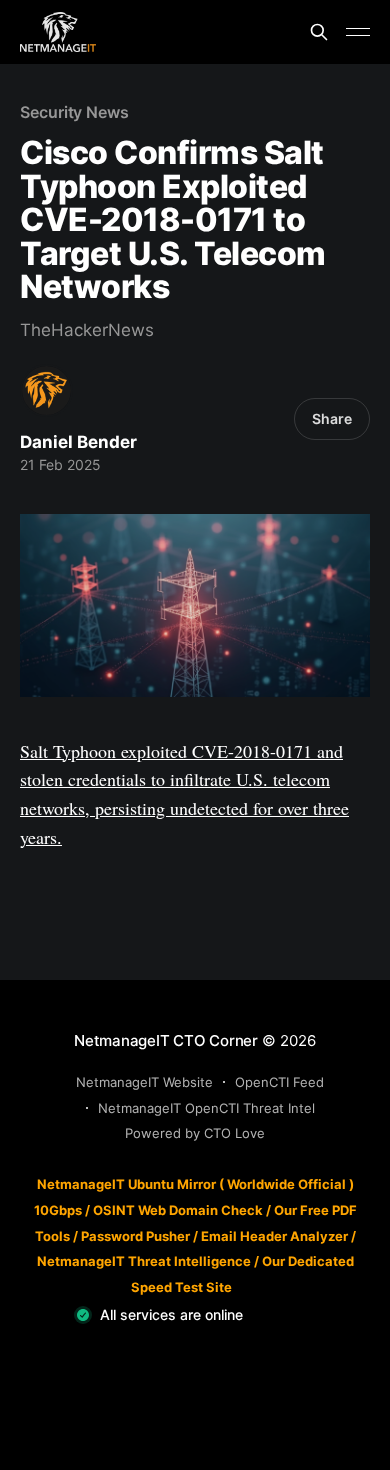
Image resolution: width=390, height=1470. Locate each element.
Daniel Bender (78, 442)
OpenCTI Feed (279, 1082)
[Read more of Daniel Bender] (46, 390)
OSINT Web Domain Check (178, 1210)
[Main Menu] (358, 32)
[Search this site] (319, 32)
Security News (74, 112)
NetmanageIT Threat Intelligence (144, 1261)
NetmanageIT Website (144, 1082)
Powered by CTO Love (195, 1133)
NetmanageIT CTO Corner (166, 1040)
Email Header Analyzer (274, 1236)
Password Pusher (135, 1236)
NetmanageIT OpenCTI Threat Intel (206, 1108)
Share (332, 418)
